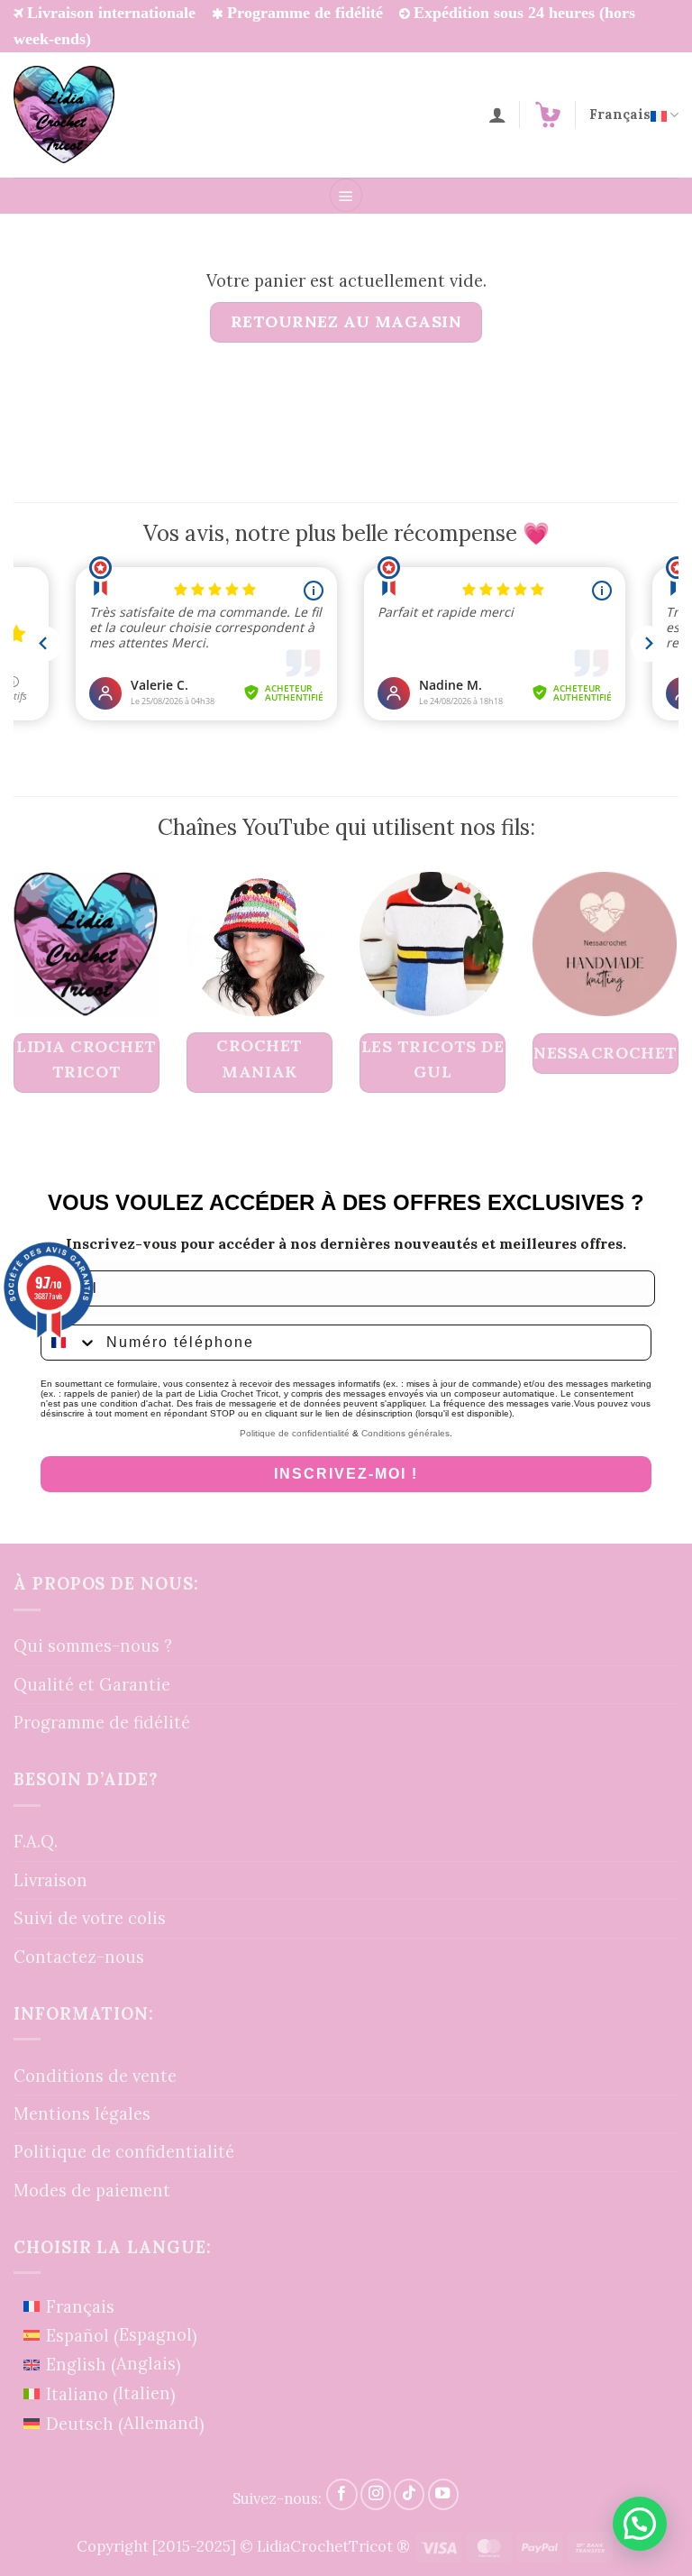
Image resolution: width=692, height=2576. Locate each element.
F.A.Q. (36, 1841)
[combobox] (69, 1343)
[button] (346, 195)
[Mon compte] (497, 115)
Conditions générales (405, 1433)
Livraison (50, 1880)
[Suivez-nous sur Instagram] (376, 2494)
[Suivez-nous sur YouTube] (443, 2494)
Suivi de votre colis (90, 1918)
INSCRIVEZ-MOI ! (346, 1474)
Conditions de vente (95, 2076)
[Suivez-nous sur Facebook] (341, 2494)
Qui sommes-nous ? (93, 1646)
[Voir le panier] (548, 115)
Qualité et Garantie (92, 1684)
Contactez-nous (79, 1957)
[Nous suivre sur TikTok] (409, 2494)
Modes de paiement (92, 2190)
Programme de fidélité (102, 1722)
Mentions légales (82, 2113)
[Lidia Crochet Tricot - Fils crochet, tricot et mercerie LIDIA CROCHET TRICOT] (64, 115)
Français (620, 114)
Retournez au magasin (346, 321)
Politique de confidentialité (295, 1433)
